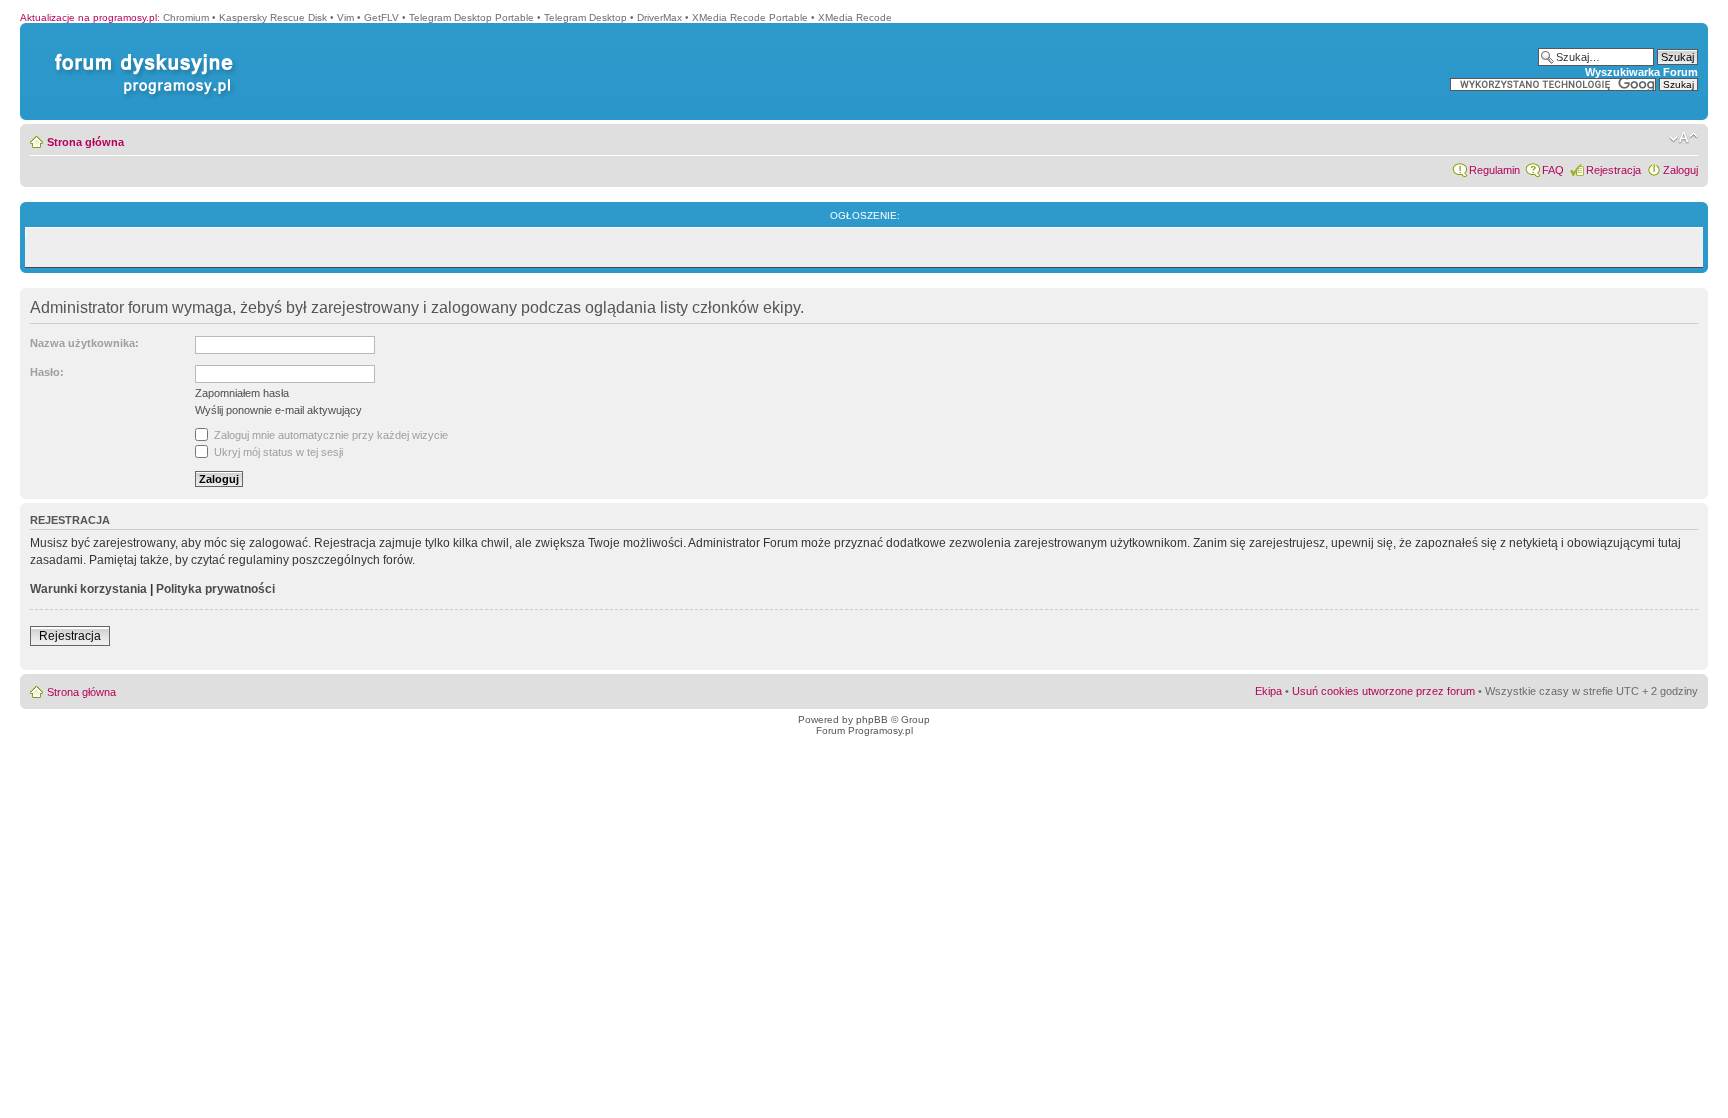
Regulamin (1494, 170)
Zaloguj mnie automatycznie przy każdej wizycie (329, 435)
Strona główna (85, 142)
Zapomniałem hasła (242, 393)
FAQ (1553, 170)
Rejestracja (1613, 170)
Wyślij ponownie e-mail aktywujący (278, 410)
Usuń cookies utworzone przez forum (1383, 691)
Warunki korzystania (88, 589)
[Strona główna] (140, 53)
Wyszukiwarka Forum (1641, 72)
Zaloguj (1680, 170)
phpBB (872, 719)
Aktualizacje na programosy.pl (88, 17)
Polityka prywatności (215, 589)
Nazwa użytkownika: (84, 343)
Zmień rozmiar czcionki (1683, 138)
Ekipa (1268, 691)
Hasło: (47, 372)
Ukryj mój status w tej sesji (277, 452)
